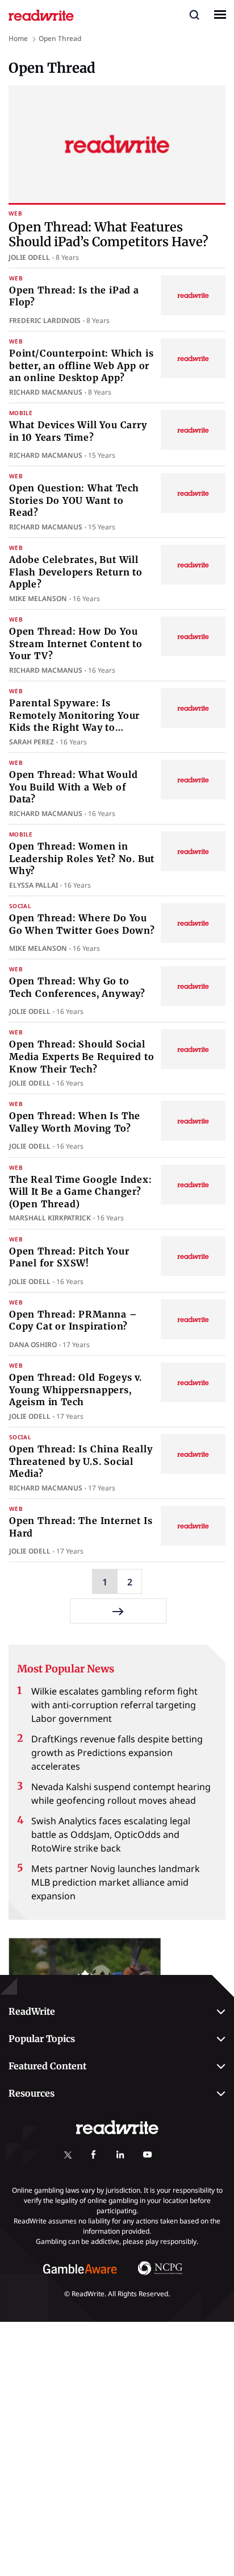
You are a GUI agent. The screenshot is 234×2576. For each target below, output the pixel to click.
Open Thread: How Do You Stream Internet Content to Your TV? (76, 643)
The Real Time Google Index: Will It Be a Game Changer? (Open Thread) (81, 1192)
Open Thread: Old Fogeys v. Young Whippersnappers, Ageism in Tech (76, 1390)
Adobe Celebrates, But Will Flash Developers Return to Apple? (76, 572)
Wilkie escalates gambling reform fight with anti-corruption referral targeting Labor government (114, 1705)
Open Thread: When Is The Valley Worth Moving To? (75, 1122)
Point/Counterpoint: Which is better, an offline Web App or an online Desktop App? (81, 365)
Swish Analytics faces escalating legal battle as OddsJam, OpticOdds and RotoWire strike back (111, 1834)
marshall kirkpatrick (50, 1218)
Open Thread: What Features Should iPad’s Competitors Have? (108, 234)
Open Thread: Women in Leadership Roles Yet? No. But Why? (82, 858)
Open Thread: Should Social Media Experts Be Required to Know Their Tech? (82, 1056)
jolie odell (29, 257)
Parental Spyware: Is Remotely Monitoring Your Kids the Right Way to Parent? (74, 721)
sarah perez (32, 742)
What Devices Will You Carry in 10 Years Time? (78, 431)
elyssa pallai (34, 885)
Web (15, 214)
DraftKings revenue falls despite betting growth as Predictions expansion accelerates (117, 1753)
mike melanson (38, 599)
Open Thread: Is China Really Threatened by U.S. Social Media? (81, 1461)
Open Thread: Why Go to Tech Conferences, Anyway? (77, 987)
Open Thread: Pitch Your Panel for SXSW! (69, 1257)
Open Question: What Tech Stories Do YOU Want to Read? (74, 500)
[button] (194, 14)
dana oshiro (33, 1345)
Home (18, 38)
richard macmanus (46, 392)
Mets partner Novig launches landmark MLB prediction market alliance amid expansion (116, 1882)
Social (20, 906)
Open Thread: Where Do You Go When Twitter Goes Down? (82, 924)
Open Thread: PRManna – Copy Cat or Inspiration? (73, 1320)
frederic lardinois (45, 320)
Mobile (21, 413)
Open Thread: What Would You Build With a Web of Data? (73, 787)
